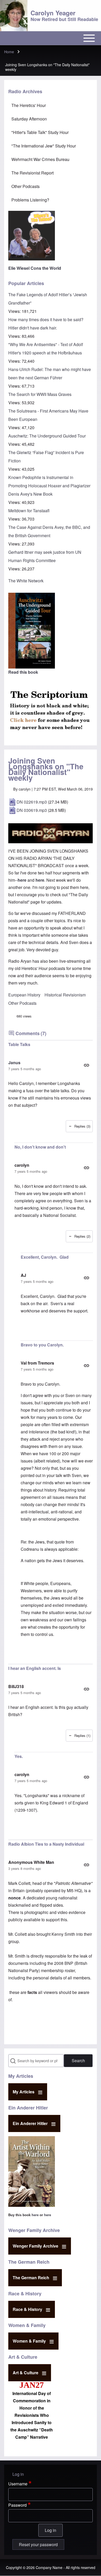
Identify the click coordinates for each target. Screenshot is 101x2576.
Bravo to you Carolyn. (42, 1345)
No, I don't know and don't (40, 1147)
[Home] (14, 16)
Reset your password (38, 2544)
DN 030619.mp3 (32, 810)
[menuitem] (51, 105)
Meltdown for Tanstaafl (29, 511)
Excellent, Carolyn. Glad (45, 1257)
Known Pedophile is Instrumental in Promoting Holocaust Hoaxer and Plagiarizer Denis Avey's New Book (49, 486)
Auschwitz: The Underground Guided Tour (47, 436)
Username (18, 2484)
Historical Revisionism (65, 995)
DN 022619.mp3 (32, 802)
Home (9, 52)
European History (24, 995)
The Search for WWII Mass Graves (40, 394)
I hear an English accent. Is (35, 1668)
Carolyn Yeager (53, 13)
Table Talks (19, 1044)
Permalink (51, 1065)
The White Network (26, 581)
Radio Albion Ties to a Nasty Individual (46, 1844)
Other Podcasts (22, 1003)
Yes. (19, 1756)
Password (17, 2505)
